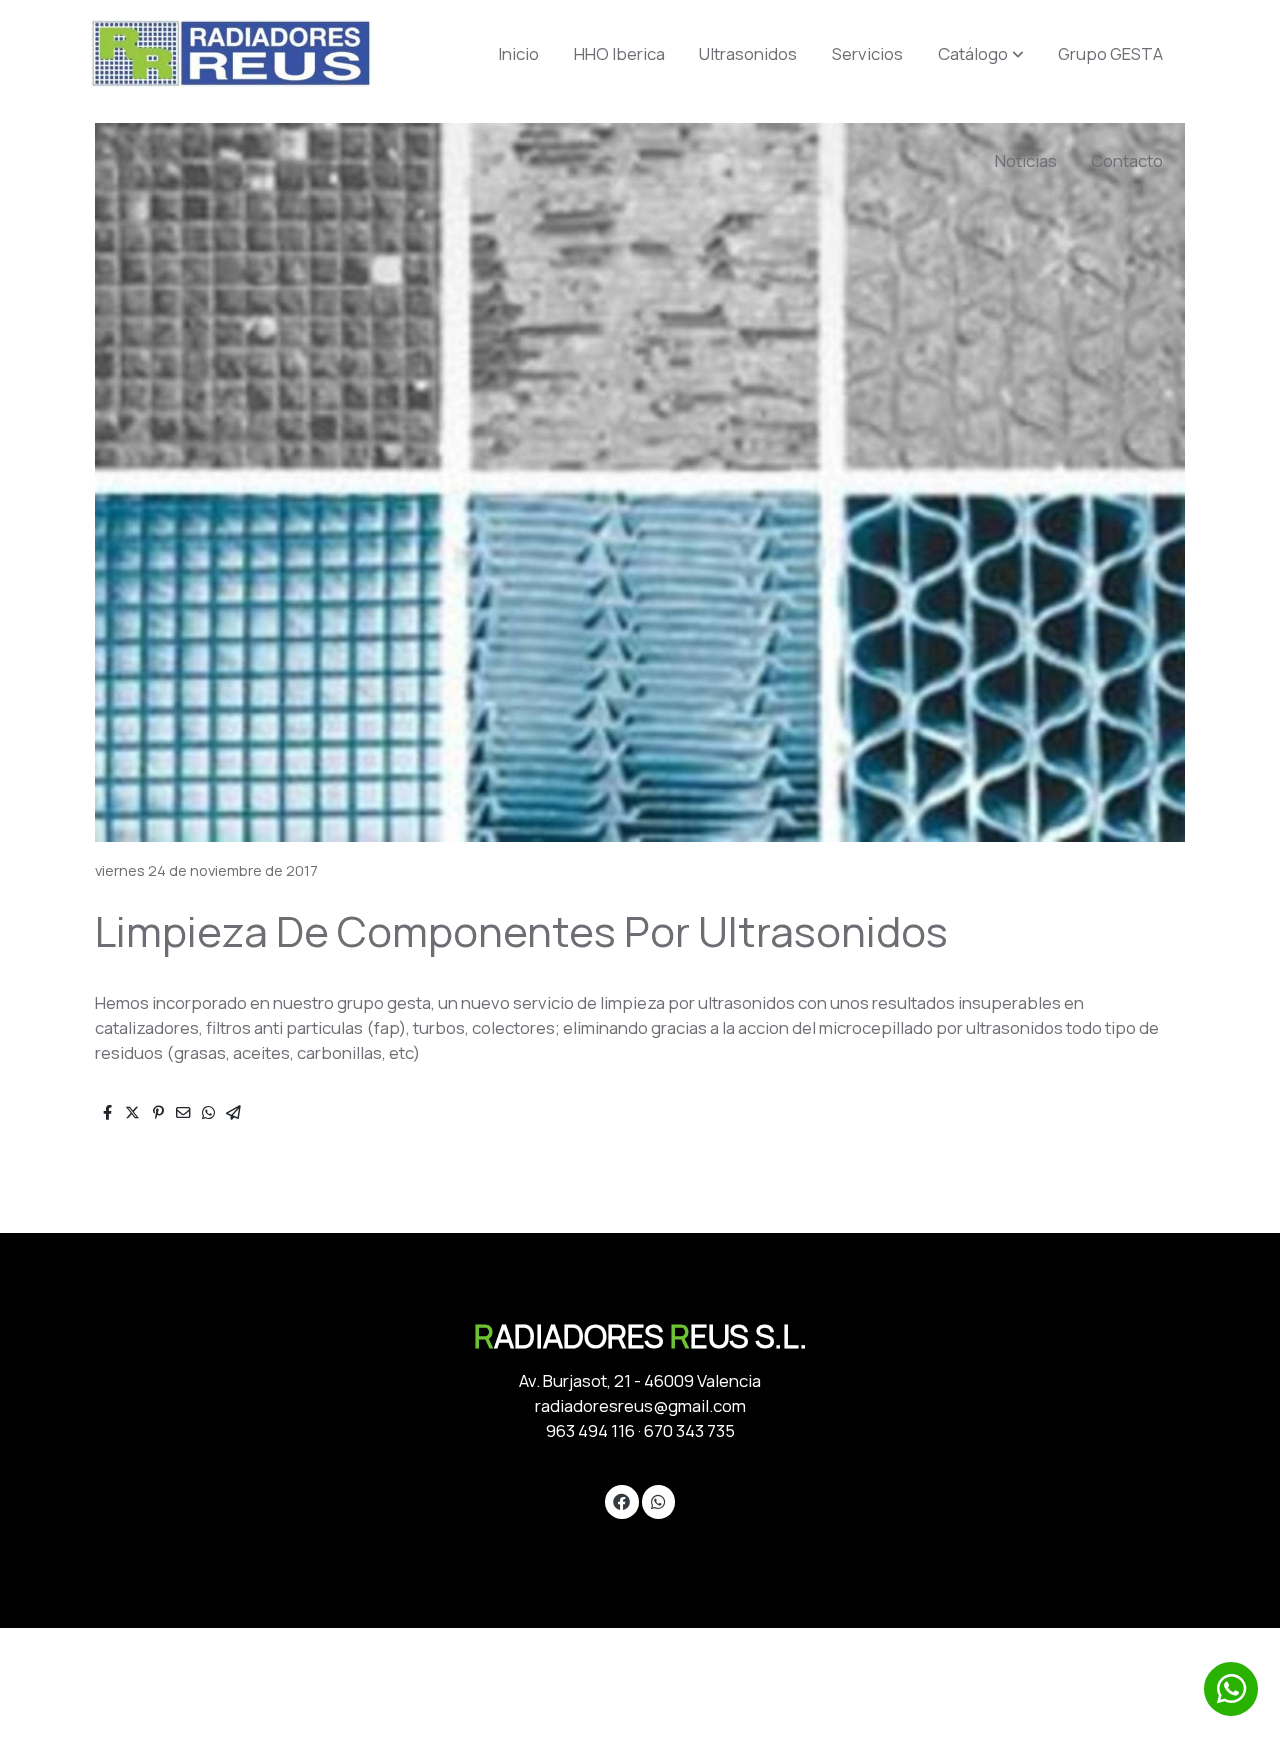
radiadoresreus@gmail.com (640, 1405)
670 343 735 (689, 1430)
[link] (231, 53)
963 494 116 (590, 1430)
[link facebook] (622, 1500)
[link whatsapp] (658, 1500)
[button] (981, 54)
